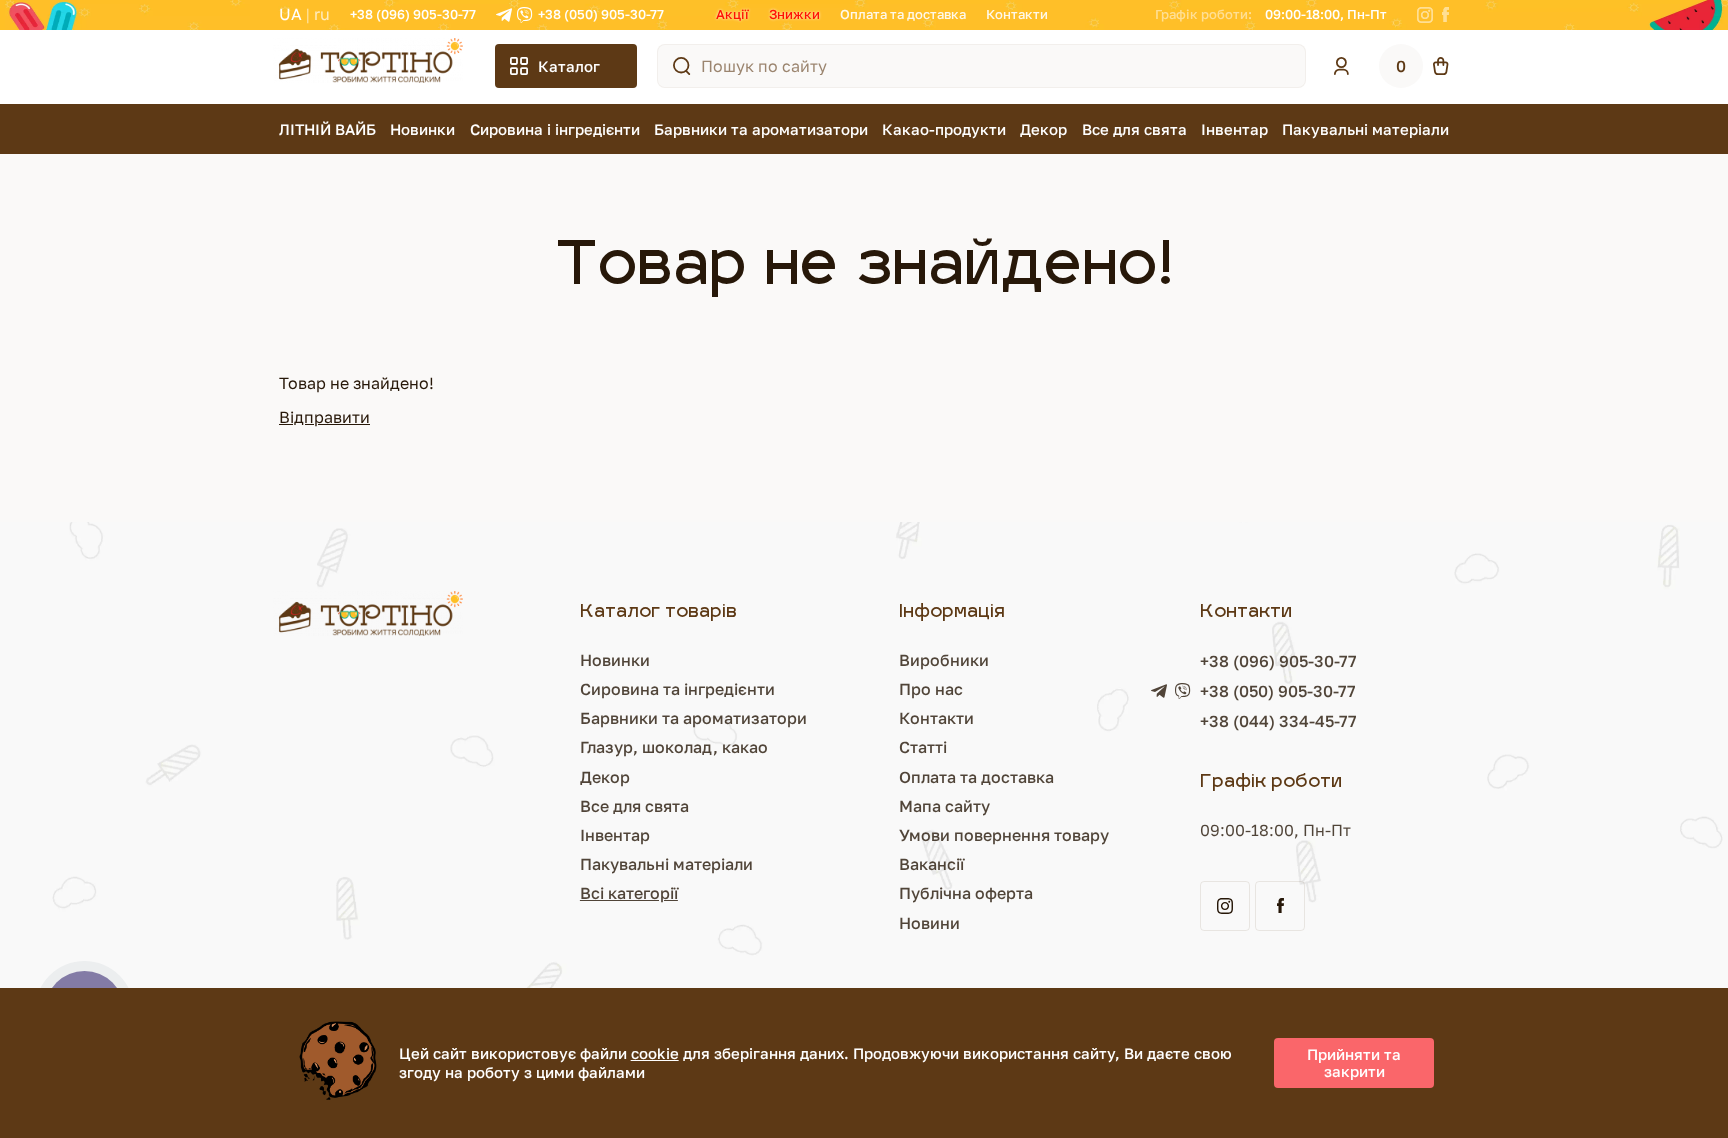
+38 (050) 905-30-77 (601, 14)
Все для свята (1134, 129)
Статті (923, 747)
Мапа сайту (944, 806)
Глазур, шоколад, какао (674, 747)
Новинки (422, 129)
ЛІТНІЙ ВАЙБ (327, 129)
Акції (732, 14)
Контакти (1017, 14)
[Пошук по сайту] (682, 66)
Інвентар (1234, 129)
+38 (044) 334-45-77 (1278, 721)
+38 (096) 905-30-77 (413, 14)
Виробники (944, 660)
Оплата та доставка (903, 14)
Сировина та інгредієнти (677, 689)
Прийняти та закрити (1354, 1062)
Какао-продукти (944, 129)
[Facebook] (1445, 15)
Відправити (324, 417)
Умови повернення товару (1004, 835)
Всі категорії (629, 893)
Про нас (931, 689)
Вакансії (931, 864)
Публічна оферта (966, 893)
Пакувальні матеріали (1365, 129)
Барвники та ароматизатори (761, 129)
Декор (1043, 129)
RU (322, 14)
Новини (929, 923)
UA (290, 14)
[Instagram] (1425, 15)
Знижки (794, 14)
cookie (655, 1053)
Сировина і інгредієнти (555, 129)
